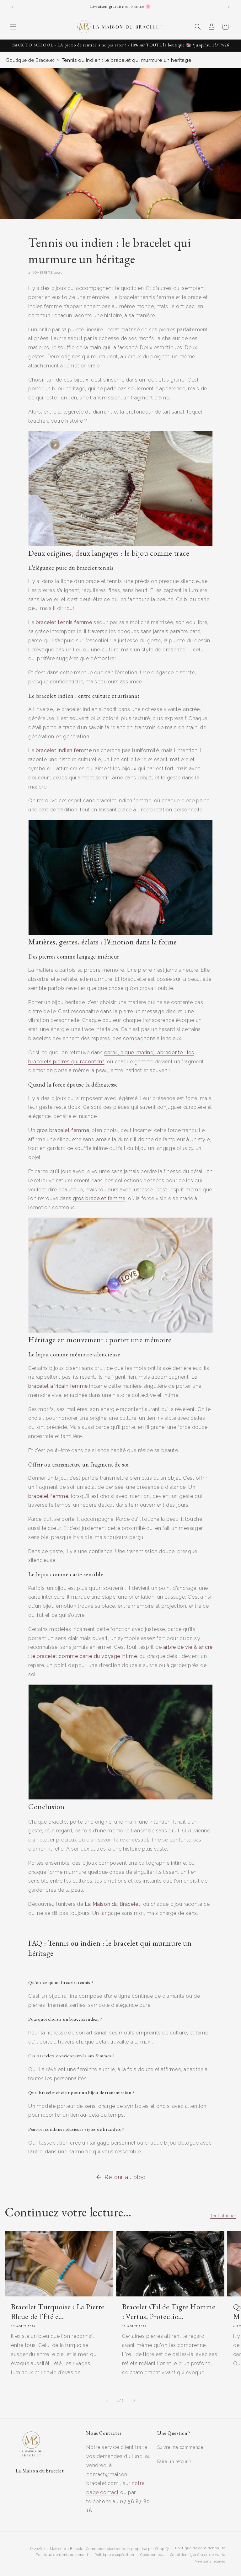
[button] (13, 27)
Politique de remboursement (62, 2555)
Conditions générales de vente (198, 2555)
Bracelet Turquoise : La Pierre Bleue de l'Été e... (58, 2311)
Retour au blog (125, 2177)
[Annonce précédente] (12, 7)
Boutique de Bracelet (30, 60)
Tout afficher (223, 2216)
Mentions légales (210, 2561)
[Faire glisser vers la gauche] (107, 2400)
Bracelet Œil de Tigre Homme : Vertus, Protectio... (169, 2311)
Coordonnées (152, 2555)
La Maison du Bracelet (65, 2549)
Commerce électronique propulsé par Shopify (127, 2549)
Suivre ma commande (180, 2447)
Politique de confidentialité (200, 2548)
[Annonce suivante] (229, 7)
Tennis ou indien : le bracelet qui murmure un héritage (126, 60)
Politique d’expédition (114, 2555)
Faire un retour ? (174, 2461)
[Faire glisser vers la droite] (134, 2400)
